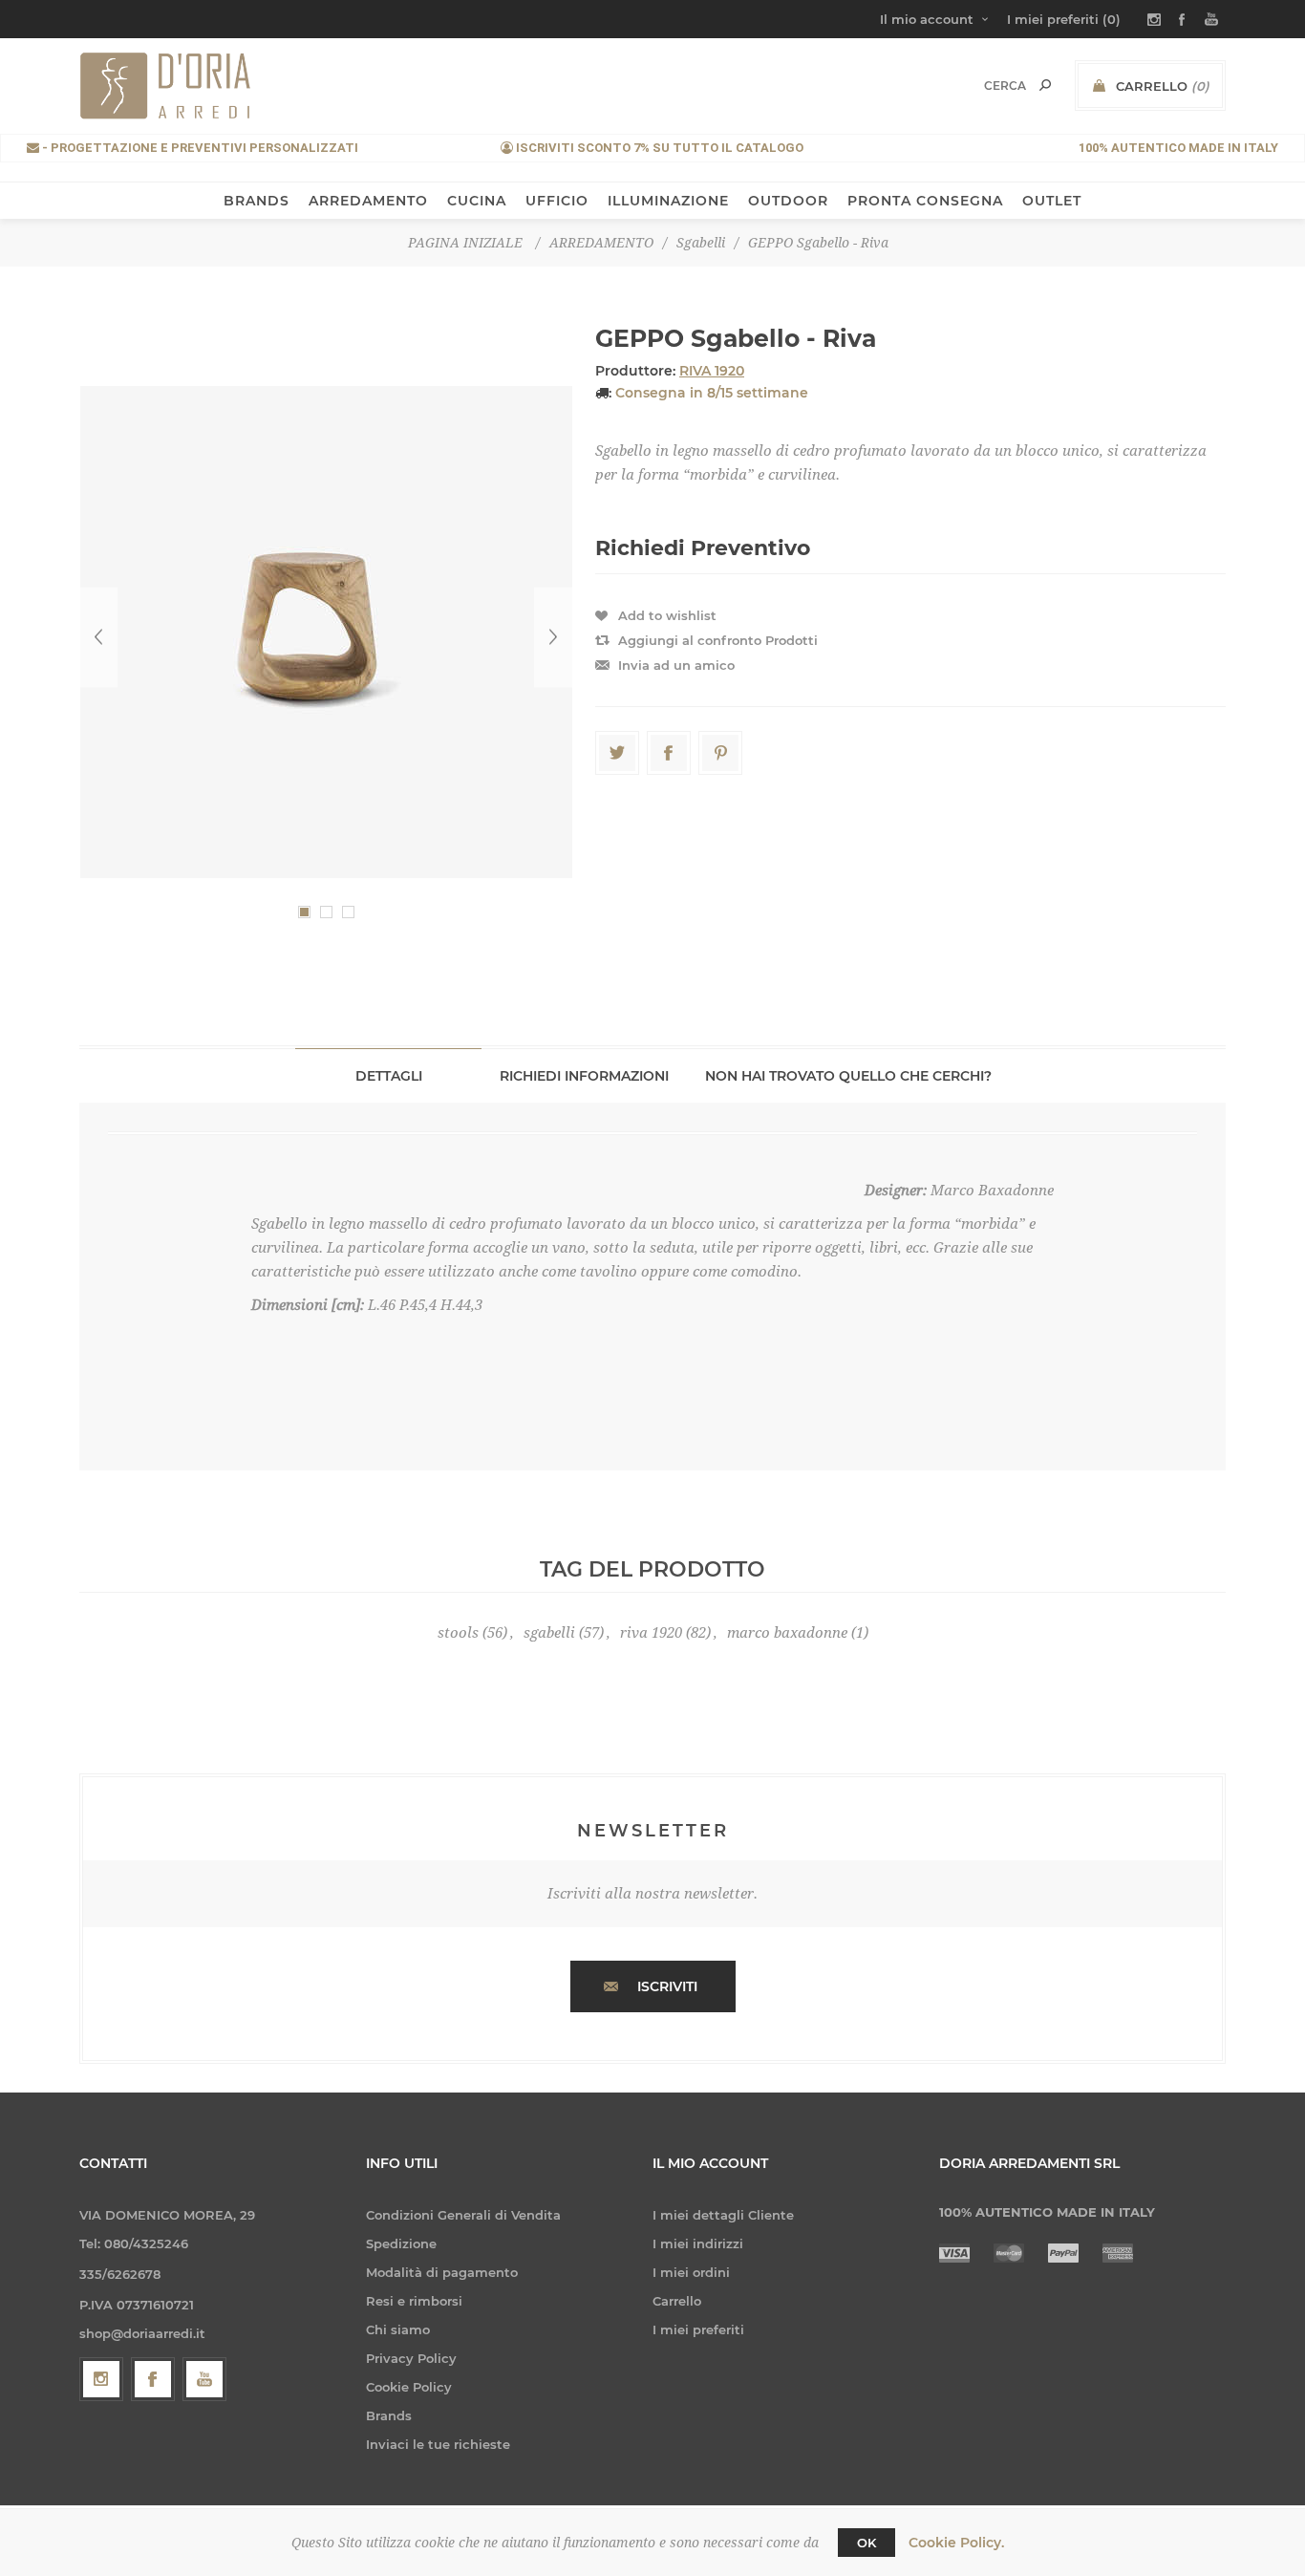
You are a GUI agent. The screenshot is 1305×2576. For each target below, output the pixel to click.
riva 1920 (651, 1633)
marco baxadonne (787, 1633)
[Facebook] (153, 2379)
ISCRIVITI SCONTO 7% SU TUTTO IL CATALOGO (658, 148)
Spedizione (401, 2243)
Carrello (677, 2301)
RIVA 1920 (712, 371)
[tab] (388, 1075)
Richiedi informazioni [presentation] (584, 1076)
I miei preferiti (698, 2329)
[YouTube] (204, 2379)
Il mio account (927, 19)
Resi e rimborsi (414, 2301)
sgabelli (549, 1633)
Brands (389, 2415)
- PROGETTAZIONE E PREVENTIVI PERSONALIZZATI (199, 148)
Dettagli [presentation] (389, 1076)
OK (866, 2543)
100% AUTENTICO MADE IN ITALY (1178, 148)
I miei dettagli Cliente (723, 2215)
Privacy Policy (411, 2358)
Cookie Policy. (956, 2543)
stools (458, 1633)
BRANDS (257, 201)
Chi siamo (398, 2329)
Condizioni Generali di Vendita (463, 2215)
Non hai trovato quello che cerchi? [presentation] (848, 1076)
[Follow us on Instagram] (101, 2379)
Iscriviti (667, 1986)
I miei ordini (691, 2272)
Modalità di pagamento (442, 2272)
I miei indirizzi (698, 2243)
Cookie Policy (409, 2387)
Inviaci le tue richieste (438, 2444)
